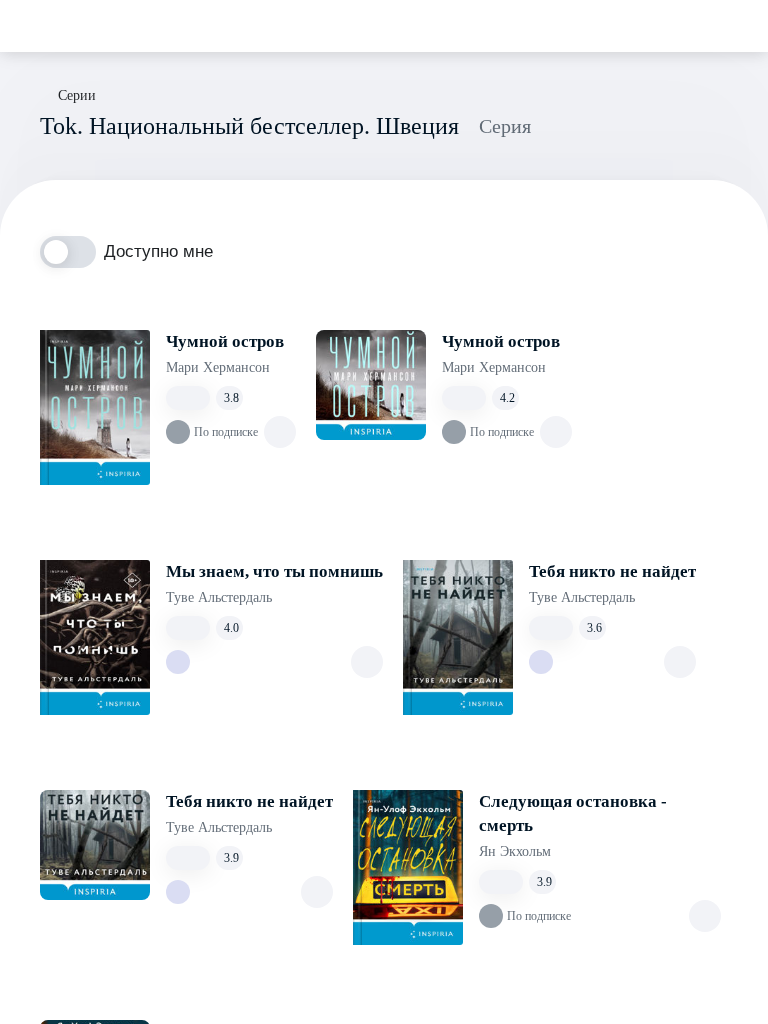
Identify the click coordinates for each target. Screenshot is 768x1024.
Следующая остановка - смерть (573, 813)
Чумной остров (225, 341)
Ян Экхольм (515, 851)
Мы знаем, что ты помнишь (274, 571)
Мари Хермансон (218, 367)
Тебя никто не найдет (612, 571)
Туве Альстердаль (219, 597)
